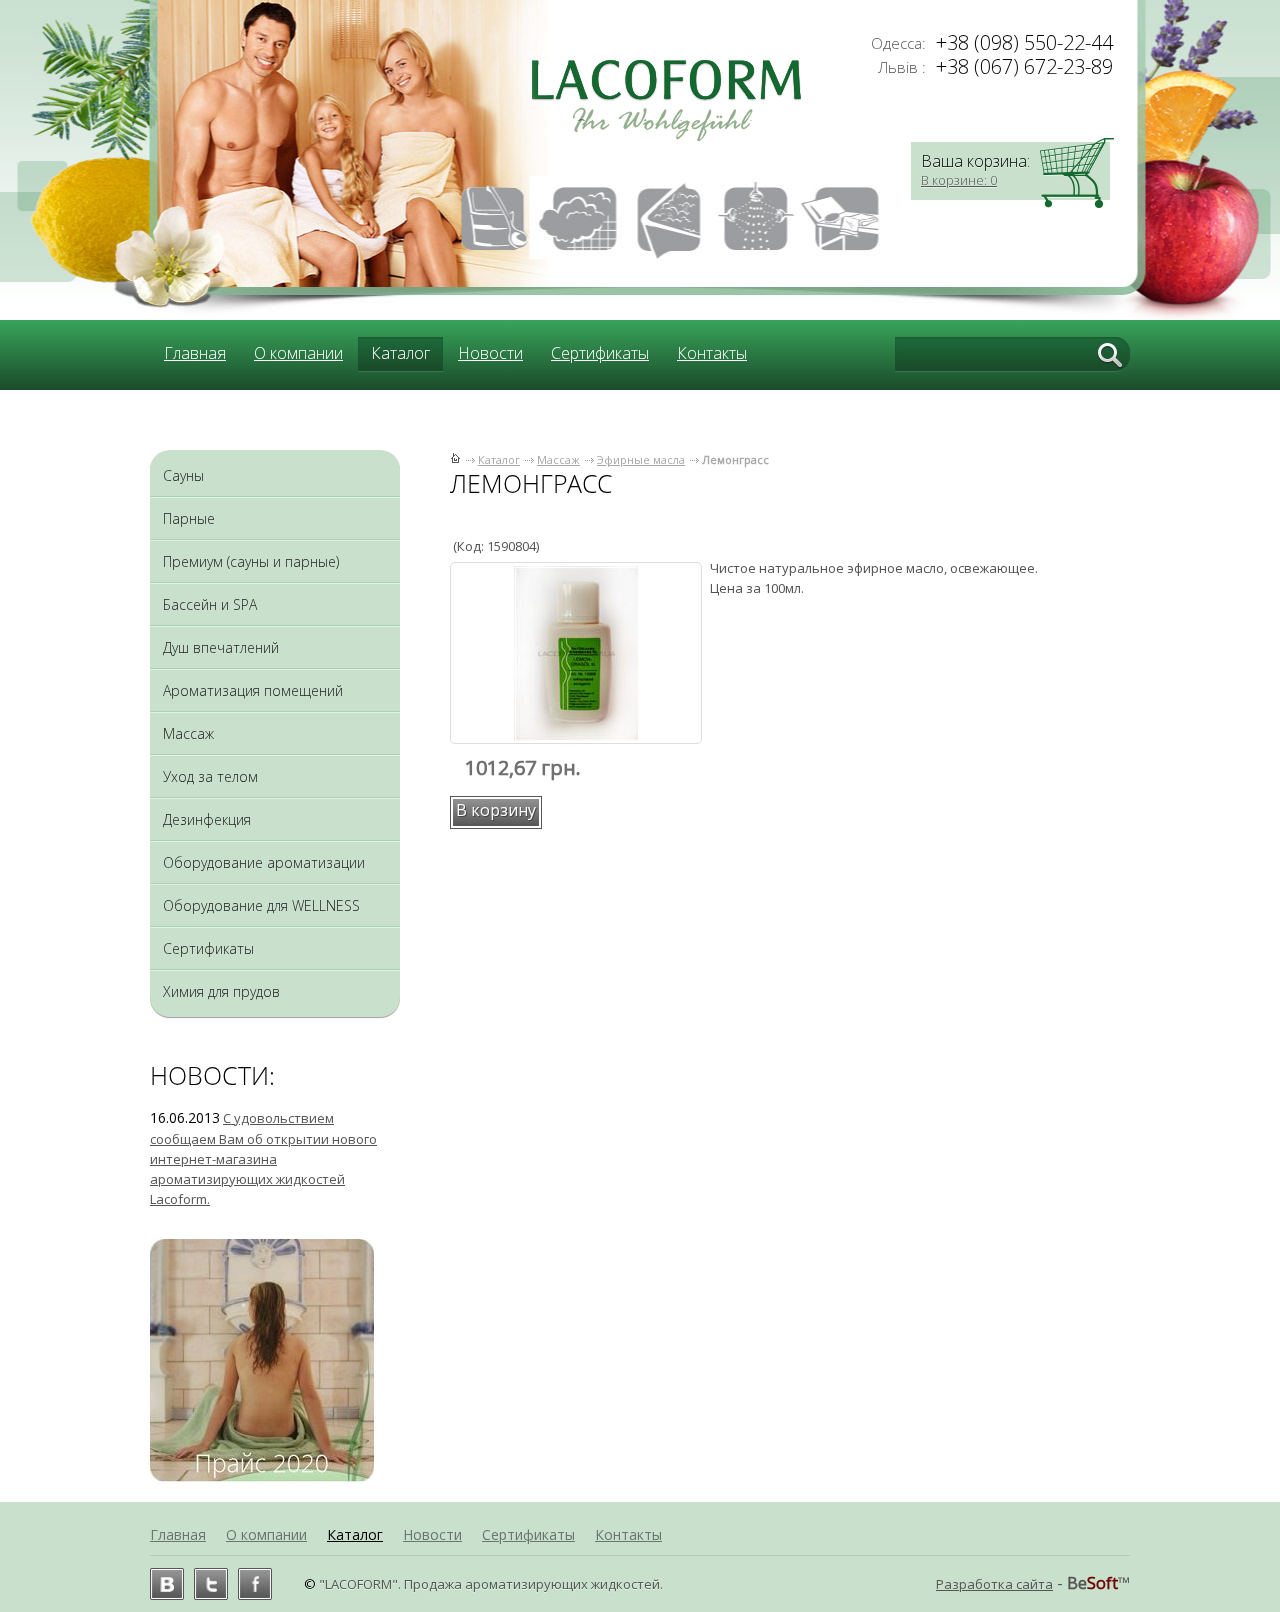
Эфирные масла (641, 459)
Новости (490, 353)
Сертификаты (600, 353)
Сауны (183, 475)
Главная (195, 353)
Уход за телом (210, 776)
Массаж (558, 459)
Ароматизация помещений (253, 690)
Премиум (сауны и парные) (251, 561)
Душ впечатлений (221, 647)
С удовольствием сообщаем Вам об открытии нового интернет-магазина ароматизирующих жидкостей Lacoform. (263, 1158)
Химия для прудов (221, 991)
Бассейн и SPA (210, 604)
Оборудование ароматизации (264, 862)
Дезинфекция (207, 819)
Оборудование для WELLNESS (261, 905)
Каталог (499, 459)
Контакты (712, 353)
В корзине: (959, 180)
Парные (189, 518)
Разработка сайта (994, 1584)
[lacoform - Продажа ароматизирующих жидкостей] (660, 136)
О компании (298, 353)
